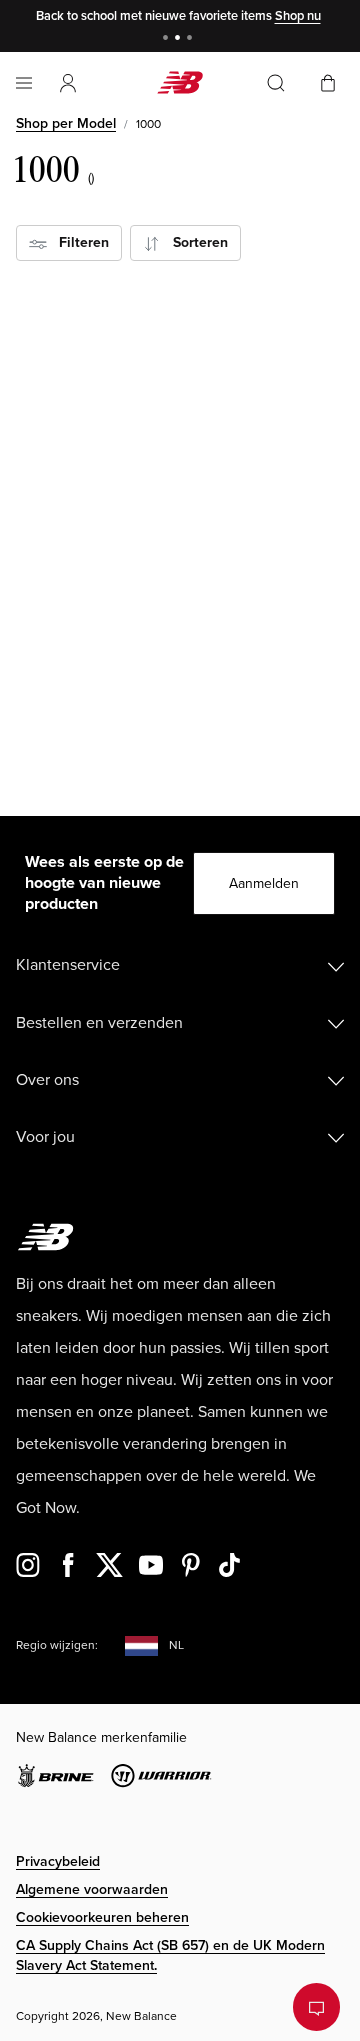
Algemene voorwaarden (92, 1889)
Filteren (78, 242)
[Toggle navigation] (24, 83)
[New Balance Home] (180, 82)
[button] (68, 83)
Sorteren (194, 242)
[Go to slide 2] (180, 39)
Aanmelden (264, 883)
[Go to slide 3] (192, 39)
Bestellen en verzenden (99, 1023)
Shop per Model (66, 123)
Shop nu (298, 16)
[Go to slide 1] (168, 39)
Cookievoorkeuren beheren (102, 1917)
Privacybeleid (58, 1861)
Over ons (47, 1080)
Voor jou (45, 1137)
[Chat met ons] (316, 2007)
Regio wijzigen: (57, 1645)
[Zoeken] (276, 83)
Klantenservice (68, 965)
